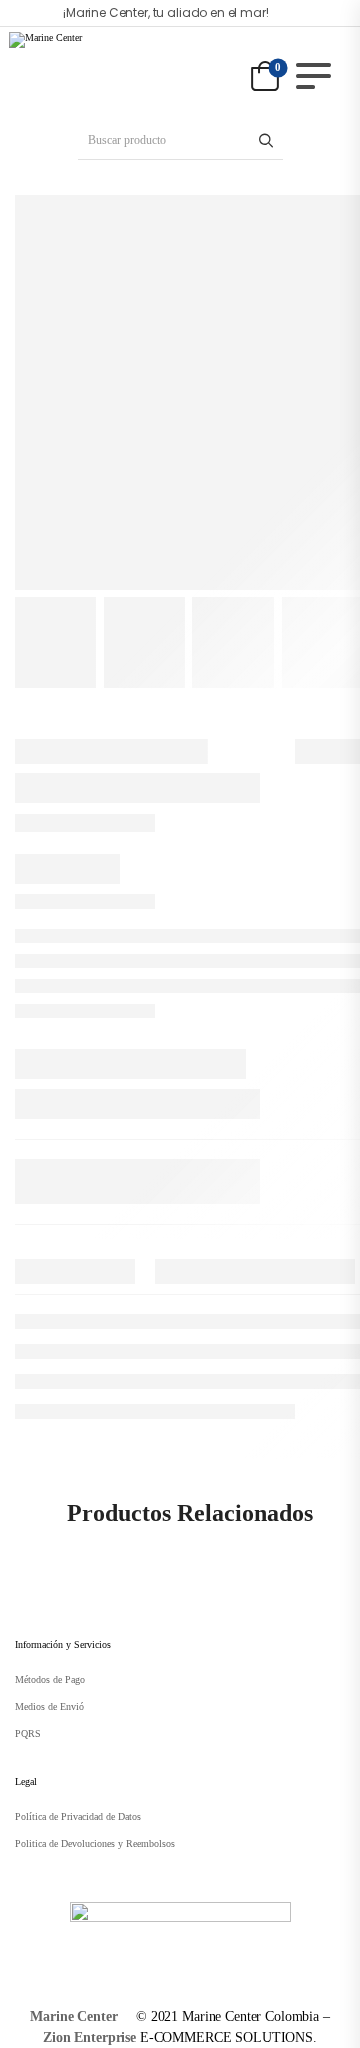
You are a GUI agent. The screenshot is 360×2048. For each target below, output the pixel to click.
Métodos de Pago (50, 1679)
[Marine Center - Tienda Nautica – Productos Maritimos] (85, 66)
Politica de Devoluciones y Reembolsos (95, 1843)
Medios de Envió (49, 1706)
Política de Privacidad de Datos (78, 1816)
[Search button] (266, 140)
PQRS (28, 1733)
